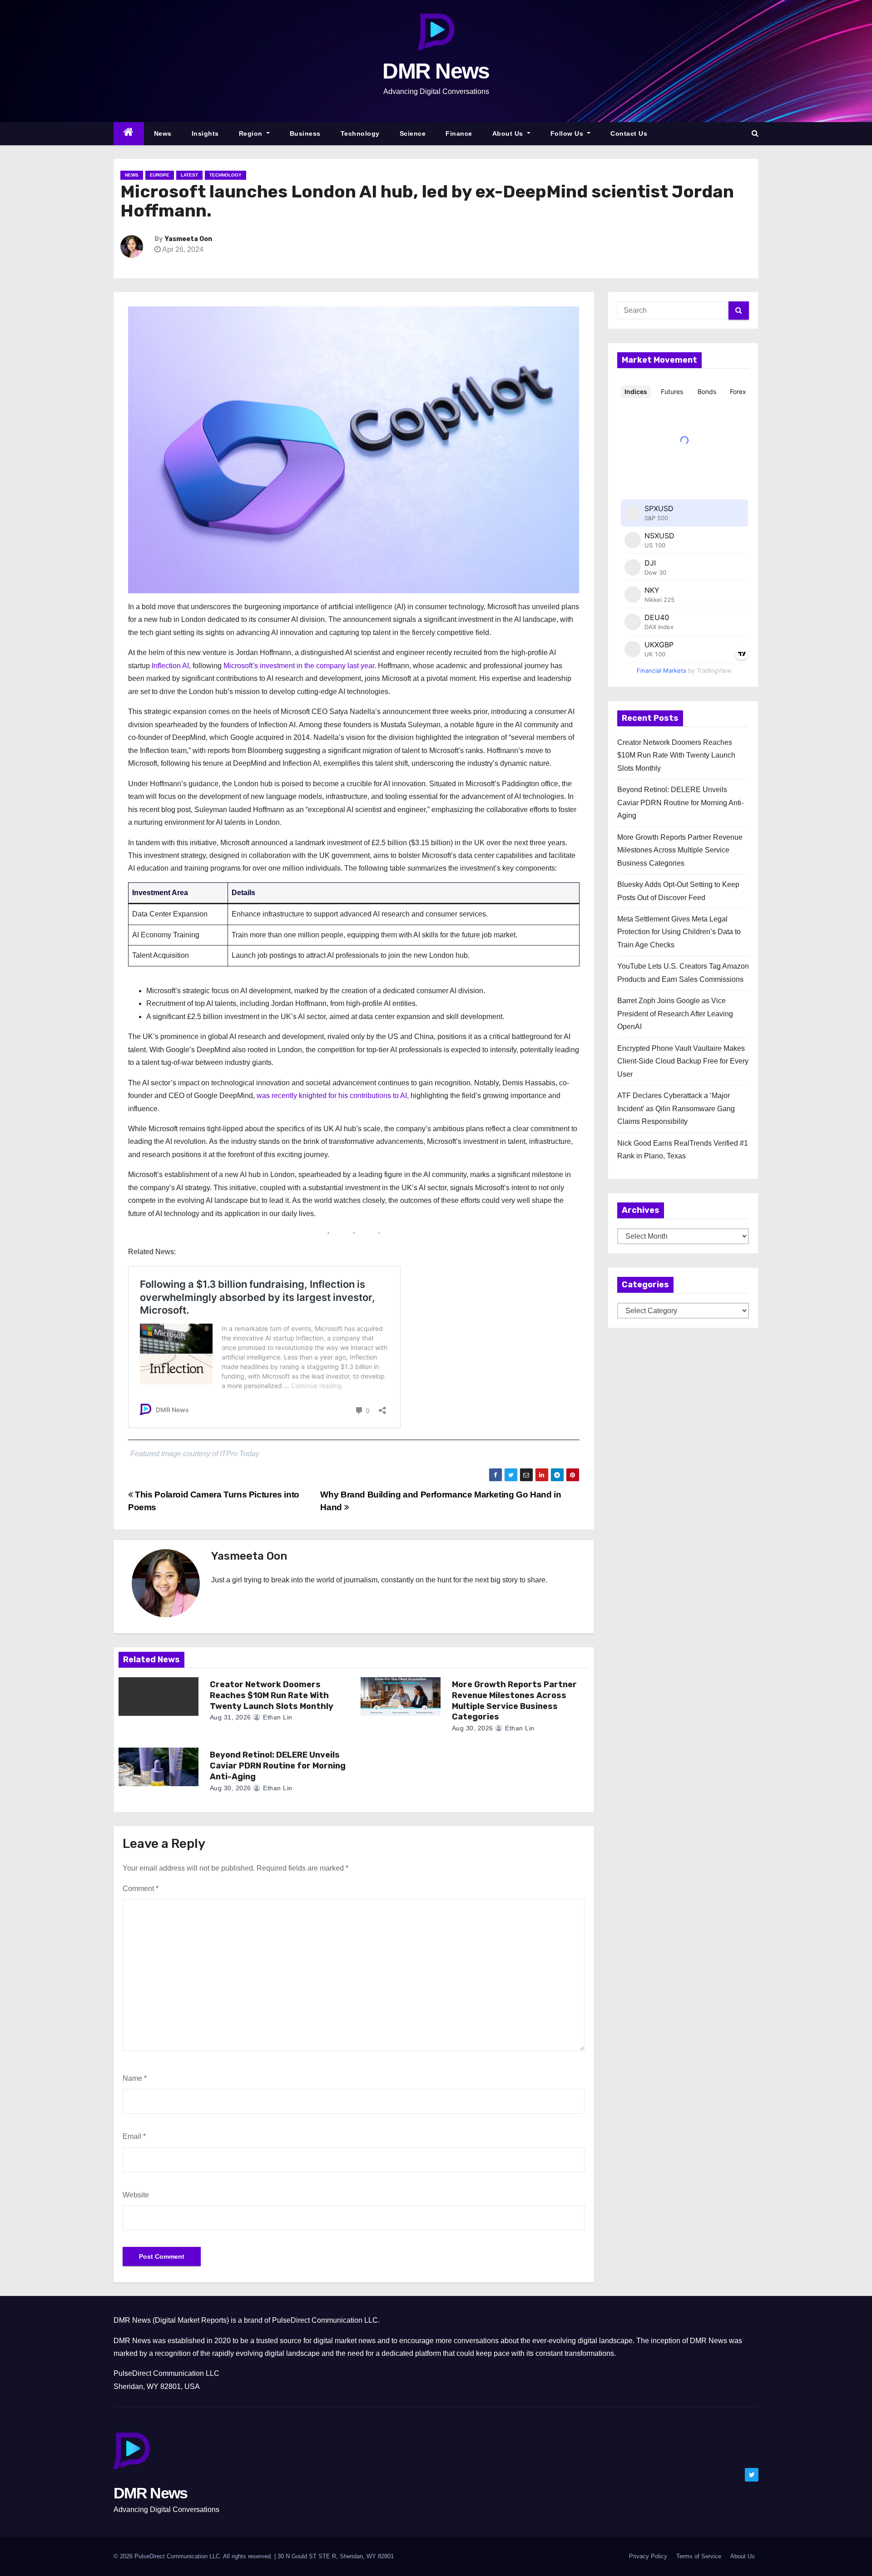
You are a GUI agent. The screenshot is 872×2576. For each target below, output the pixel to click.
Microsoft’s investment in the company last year (299, 666)
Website (136, 2195)
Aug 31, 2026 (230, 1717)
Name (135, 2078)
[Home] (129, 134)
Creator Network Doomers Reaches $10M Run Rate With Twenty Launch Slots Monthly (272, 1695)
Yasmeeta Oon (188, 239)
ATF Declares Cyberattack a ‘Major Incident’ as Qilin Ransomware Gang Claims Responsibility (676, 1108)
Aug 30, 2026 (473, 1728)
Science (413, 133)
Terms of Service (699, 2556)
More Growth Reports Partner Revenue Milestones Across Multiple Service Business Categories (514, 1701)
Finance (459, 133)
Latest (189, 175)
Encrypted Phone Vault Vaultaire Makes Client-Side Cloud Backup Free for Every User (683, 1061)
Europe (160, 175)
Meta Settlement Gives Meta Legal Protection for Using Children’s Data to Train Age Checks (679, 932)
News (163, 133)
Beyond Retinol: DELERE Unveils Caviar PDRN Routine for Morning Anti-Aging (278, 1766)
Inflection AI (170, 666)
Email (134, 2136)
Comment (141, 1889)
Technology (360, 133)
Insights (205, 133)
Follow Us (568, 133)
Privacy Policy (648, 2556)
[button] (755, 133)
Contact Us (629, 133)
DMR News (436, 71)
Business (305, 133)
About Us (509, 133)
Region (252, 133)
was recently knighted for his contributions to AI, (333, 1096)
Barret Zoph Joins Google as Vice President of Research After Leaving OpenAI (675, 1014)
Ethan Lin (277, 1717)
